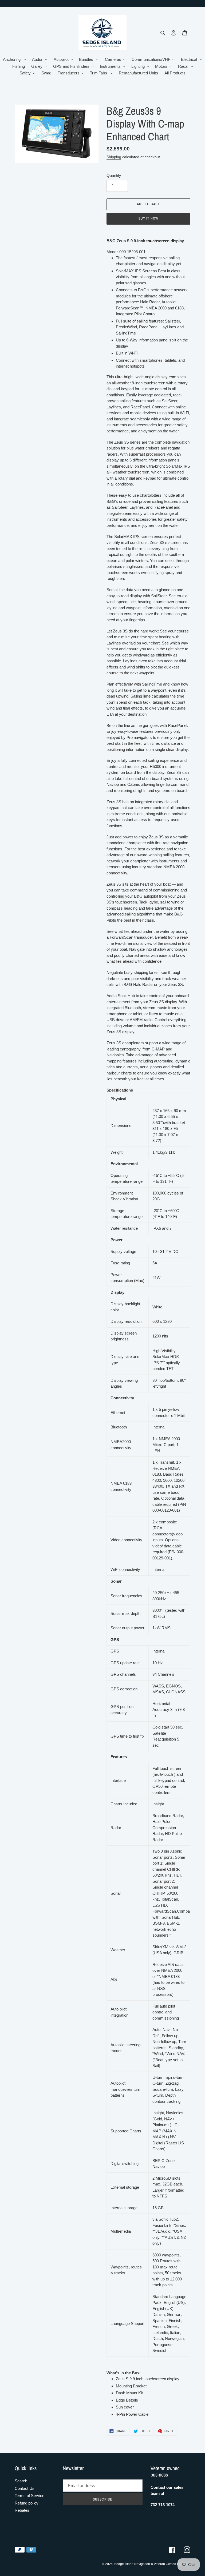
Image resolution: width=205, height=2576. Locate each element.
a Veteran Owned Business (171, 2564)
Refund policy (27, 2503)
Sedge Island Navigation (132, 2564)
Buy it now (148, 218)
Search (21, 2481)
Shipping (114, 157)
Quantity (114, 175)
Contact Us (25, 2488)
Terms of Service (29, 2496)
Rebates (22, 2510)
